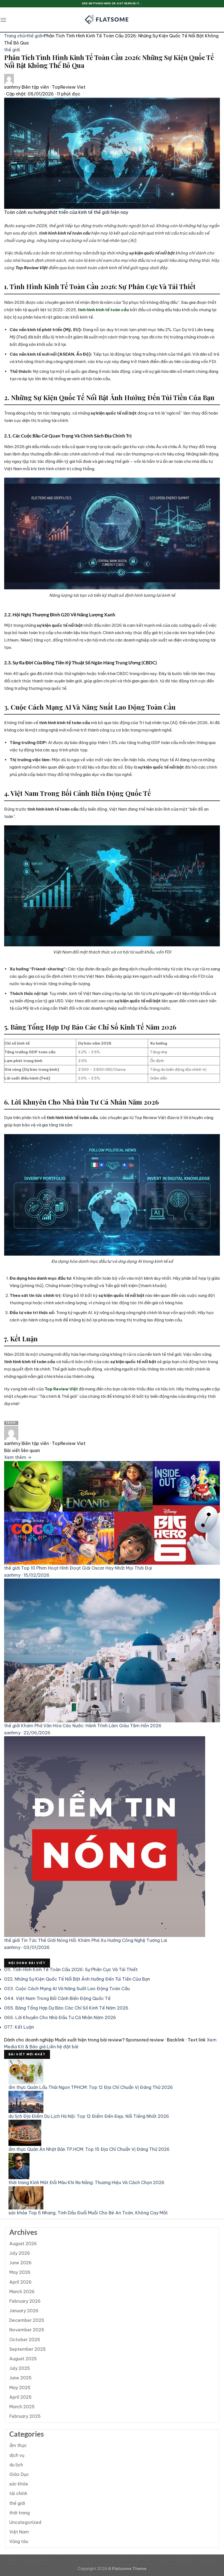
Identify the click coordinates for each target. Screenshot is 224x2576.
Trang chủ (14, 36)
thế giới (34, 36)
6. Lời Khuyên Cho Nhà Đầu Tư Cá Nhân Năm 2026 (60, 2017)
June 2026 (20, 2263)
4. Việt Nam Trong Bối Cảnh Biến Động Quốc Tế (57, 1998)
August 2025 (23, 2359)
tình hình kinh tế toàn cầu (103, 310)
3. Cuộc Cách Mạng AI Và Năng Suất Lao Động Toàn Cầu (67, 1989)
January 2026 (24, 2311)
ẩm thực (18, 2445)
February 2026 (25, 2301)
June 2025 (20, 2378)
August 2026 (23, 2244)
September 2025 (28, 2349)
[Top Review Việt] (112, 20)
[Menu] (3, 20)
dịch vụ (17, 2455)
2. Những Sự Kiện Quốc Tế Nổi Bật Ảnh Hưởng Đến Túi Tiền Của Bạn (77, 1979)
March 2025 (22, 2407)
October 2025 (25, 2340)
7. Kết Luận (19, 2027)
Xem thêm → (18, 1457)
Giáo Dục (19, 2474)
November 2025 (27, 2330)
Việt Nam (19, 2532)
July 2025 (20, 2368)
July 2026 (20, 2253)
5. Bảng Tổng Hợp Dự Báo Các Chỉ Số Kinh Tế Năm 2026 (66, 2008)
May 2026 (20, 2272)
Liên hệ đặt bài (63, 2047)
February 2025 (25, 2416)
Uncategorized (25, 2522)
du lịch (16, 2465)
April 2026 (20, 2282)
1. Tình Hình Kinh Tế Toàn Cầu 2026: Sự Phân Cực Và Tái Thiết (71, 1969)
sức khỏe (19, 2484)
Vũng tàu (19, 2541)
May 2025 (20, 2388)
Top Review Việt (61, 1389)
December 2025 (27, 2320)
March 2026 (22, 2292)
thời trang (20, 2513)
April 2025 (20, 2397)
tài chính (18, 2493)
